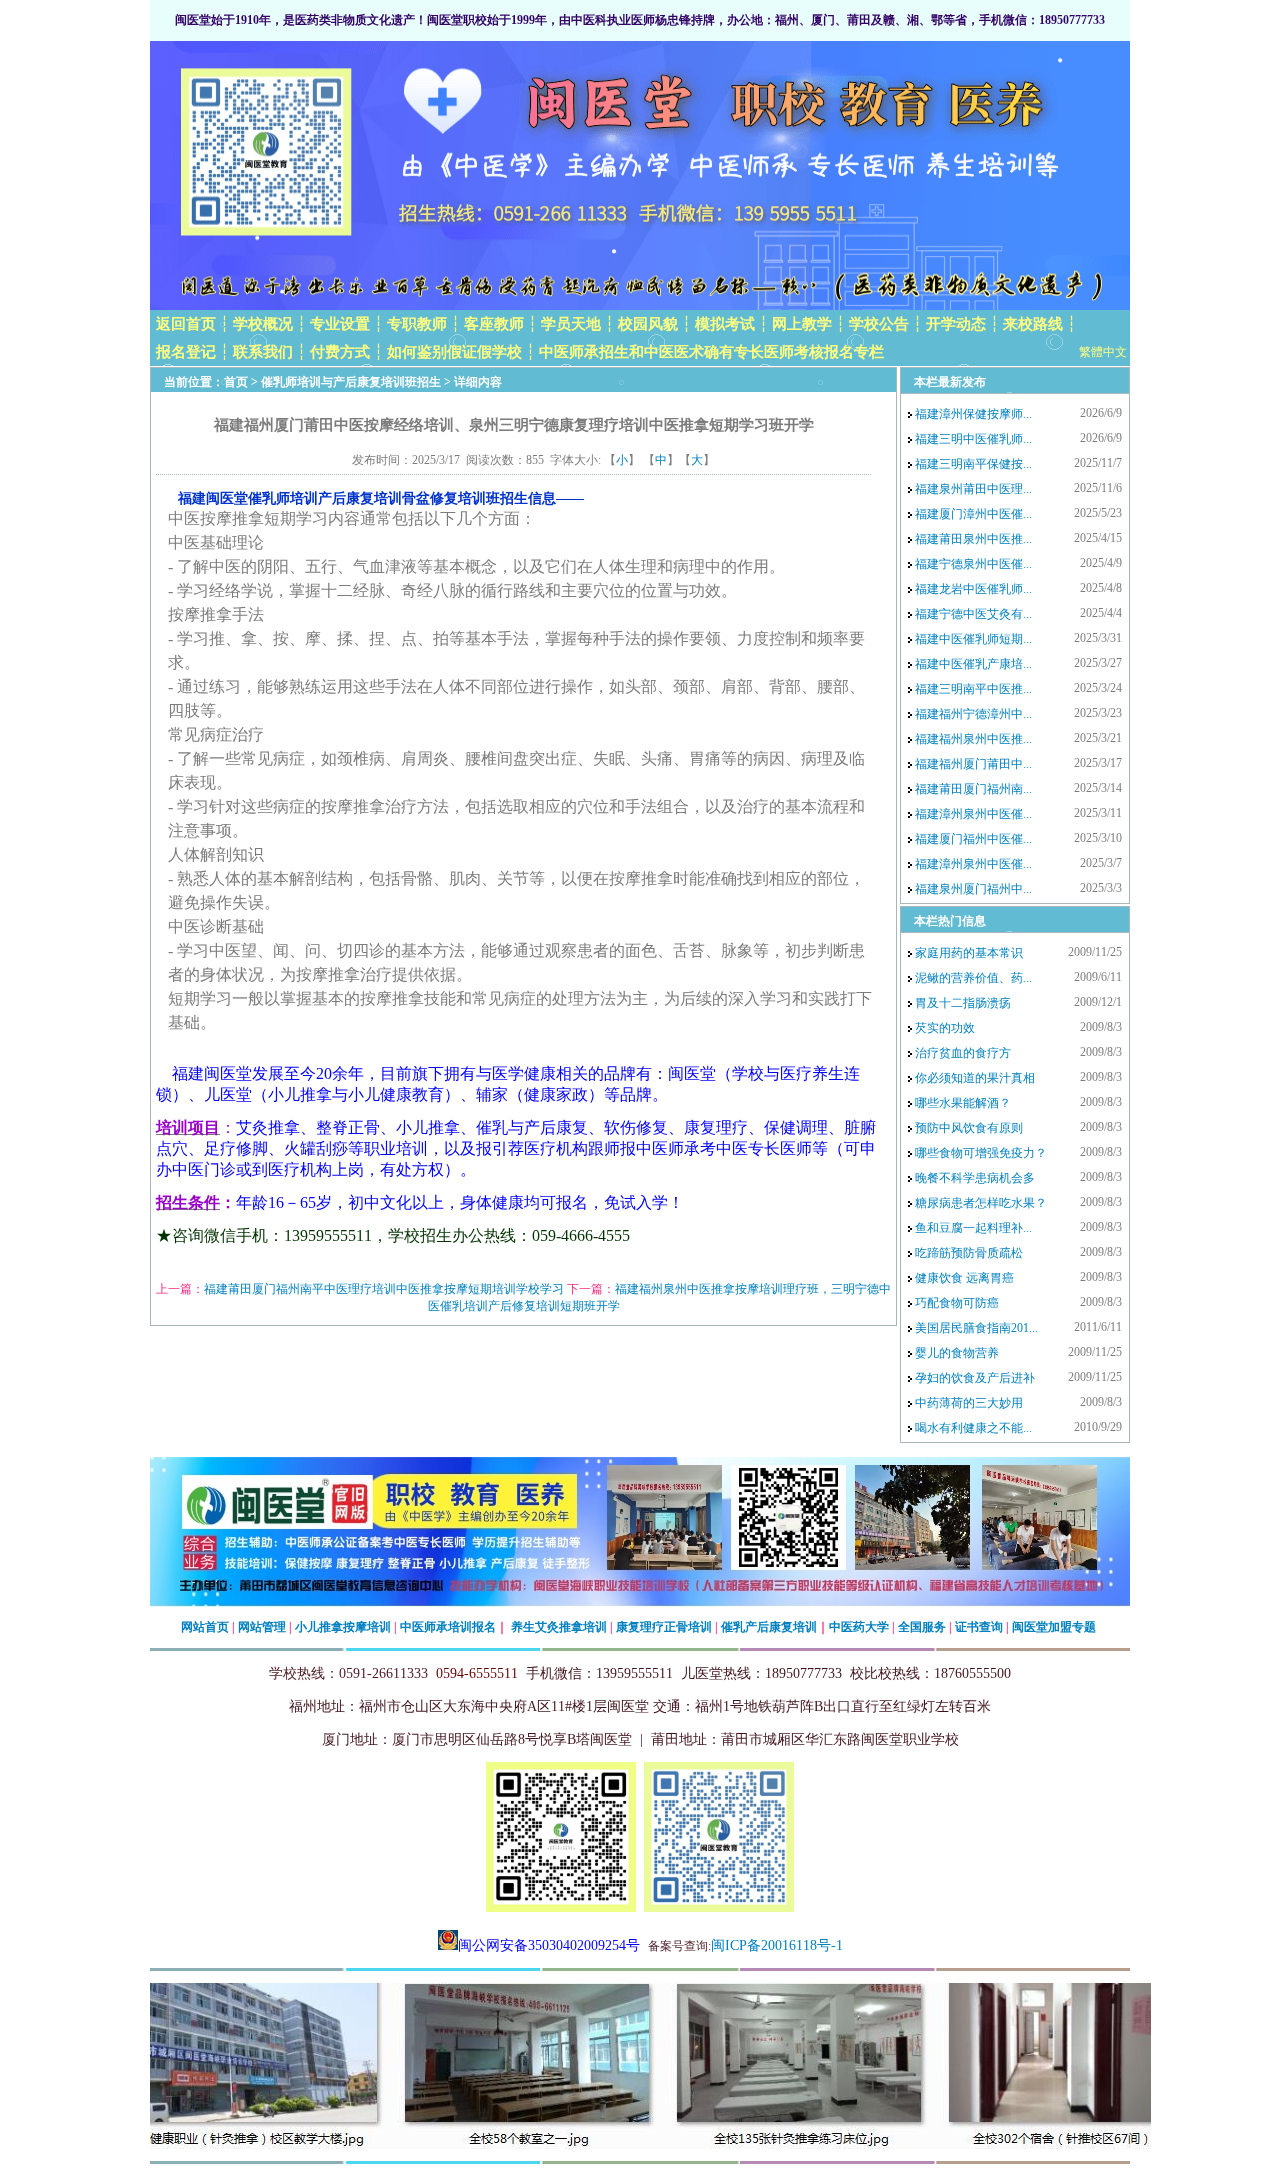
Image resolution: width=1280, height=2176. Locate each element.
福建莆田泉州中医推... (973, 539)
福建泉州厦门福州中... (973, 889)
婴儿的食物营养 (957, 1353)
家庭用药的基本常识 (969, 953)
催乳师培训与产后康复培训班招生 (351, 382)
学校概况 (263, 324)
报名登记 (186, 352)
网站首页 (205, 1627)
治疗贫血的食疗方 (963, 1053)
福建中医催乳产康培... (973, 664)
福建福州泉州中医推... (973, 739)
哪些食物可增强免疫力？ (981, 1153)
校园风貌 (648, 324)
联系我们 (263, 352)
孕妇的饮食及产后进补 (975, 1378)
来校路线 (1033, 324)
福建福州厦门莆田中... (973, 764)
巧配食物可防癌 (957, 1303)
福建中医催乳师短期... (973, 639)
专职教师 (417, 324)
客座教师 (494, 324)
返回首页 (186, 324)
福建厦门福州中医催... (973, 839)
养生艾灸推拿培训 (559, 1627)
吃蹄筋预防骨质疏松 (969, 1253)
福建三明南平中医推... (973, 689)
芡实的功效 (945, 1028)
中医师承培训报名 (448, 1627)
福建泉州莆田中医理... (973, 489)
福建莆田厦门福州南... (973, 789)
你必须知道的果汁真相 (975, 1078)
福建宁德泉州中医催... (973, 564)
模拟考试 (725, 324)
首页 (236, 382)
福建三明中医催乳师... (973, 439)
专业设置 (340, 324)
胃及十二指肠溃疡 (963, 1003)
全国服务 (922, 1627)
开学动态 (956, 324)
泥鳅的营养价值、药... (973, 978)
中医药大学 (859, 1627)
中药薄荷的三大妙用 (969, 1403)
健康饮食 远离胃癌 (964, 1278)
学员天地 (571, 324)
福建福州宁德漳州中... (973, 714)
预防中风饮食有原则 (969, 1128)
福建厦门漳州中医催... (973, 514)
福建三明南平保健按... (973, 464)
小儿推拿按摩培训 (343, 1627)
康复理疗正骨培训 (664, 1627)
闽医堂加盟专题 (1054, 1627)
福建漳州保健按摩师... (973, 414)
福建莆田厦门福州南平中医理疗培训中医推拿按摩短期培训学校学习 (384, 1289)
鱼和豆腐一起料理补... (973, 1228)
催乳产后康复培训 (769, 1627)
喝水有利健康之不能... (973, 1428)
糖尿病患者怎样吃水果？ (981, 1203)
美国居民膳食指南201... (976, 1328)
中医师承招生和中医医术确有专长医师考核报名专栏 (711, 352)
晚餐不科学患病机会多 (975, 1178)
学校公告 (879, 324)
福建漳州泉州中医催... (973, 814)
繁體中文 (1103, 352)
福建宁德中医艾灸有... (973, 614)
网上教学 (802, 324)
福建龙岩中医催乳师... (973, 589)
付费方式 (340, 352)
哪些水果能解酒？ (963, 1103)
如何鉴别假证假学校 (454, 352)
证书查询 (979, 1627)
